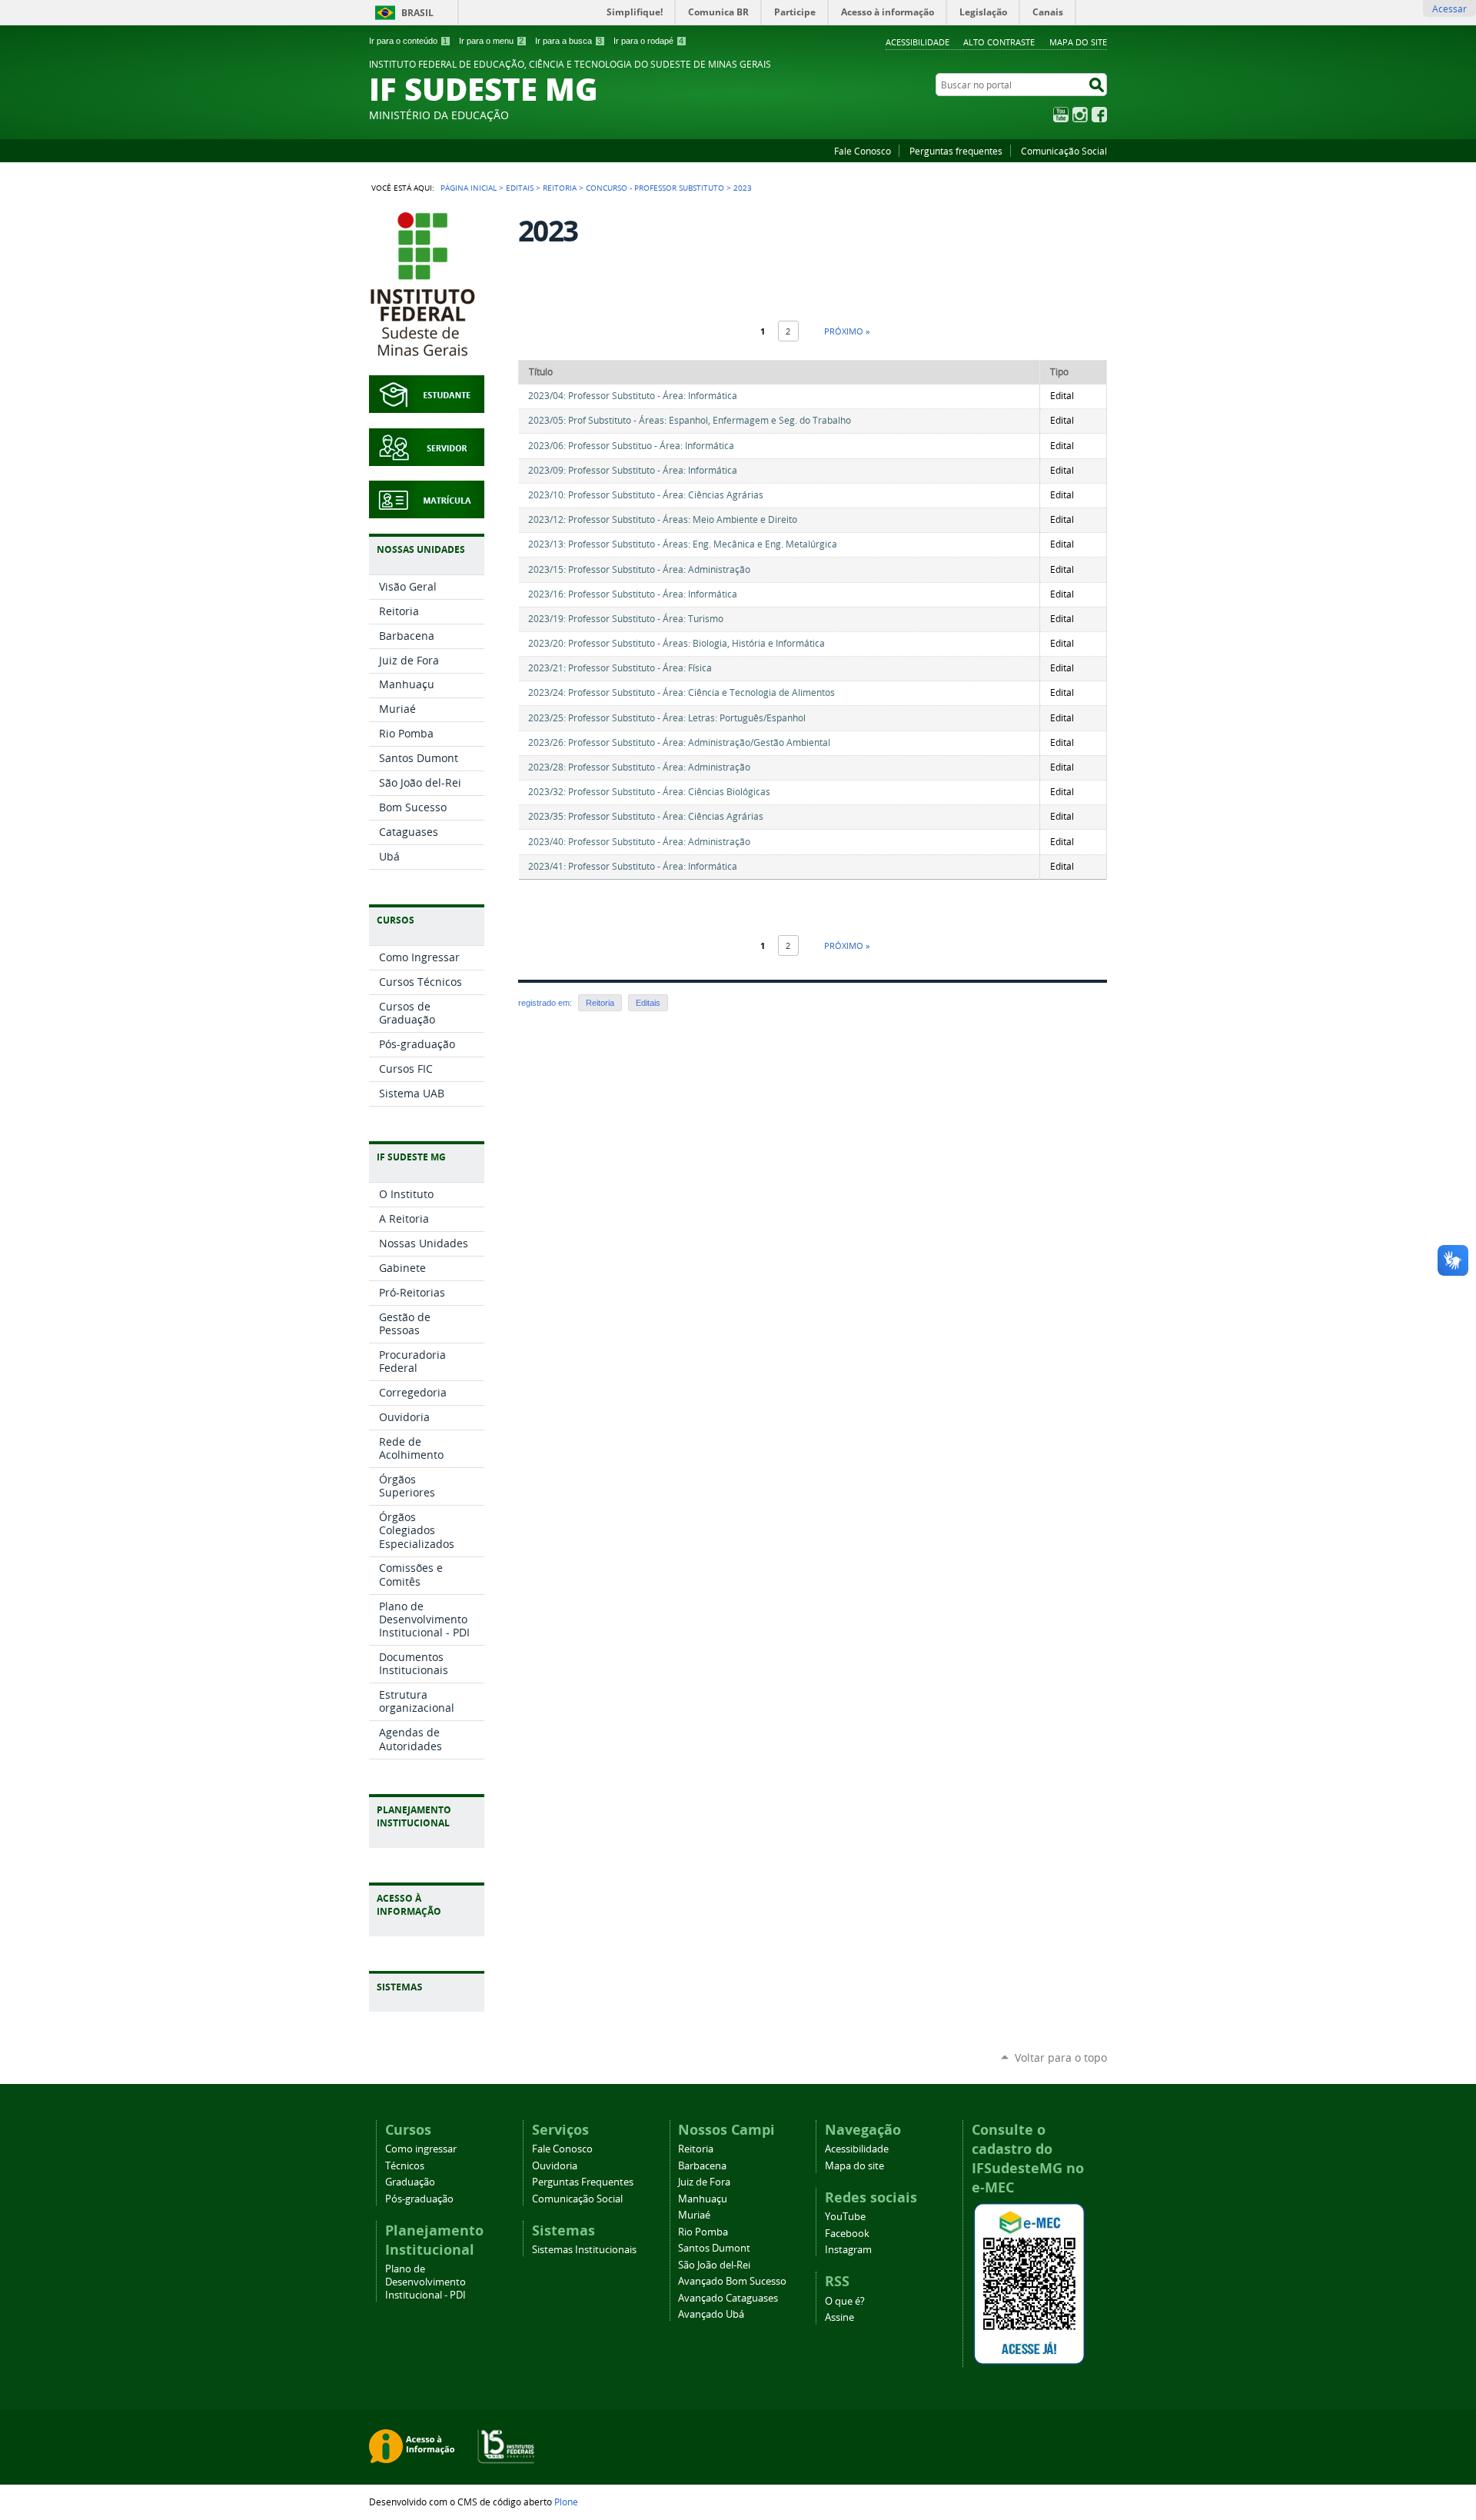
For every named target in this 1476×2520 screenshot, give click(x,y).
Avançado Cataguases (728, 2298)
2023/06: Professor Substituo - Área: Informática (631, 446)
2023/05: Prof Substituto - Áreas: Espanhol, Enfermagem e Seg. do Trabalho (690, 420)
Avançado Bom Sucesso (732, 2281)
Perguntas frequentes (956, 151)
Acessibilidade (918, 42)
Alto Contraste (999, 42)
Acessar (1449, 8)
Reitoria (560, 188)
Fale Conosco (863, 151)
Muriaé (694, 2215)
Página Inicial (469, 188)
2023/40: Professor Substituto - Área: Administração (639, 842)
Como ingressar (421, 2149)
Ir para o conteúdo (408, 41)
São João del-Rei (714, 2265)
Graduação (410, 2182)
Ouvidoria (555, 2166)
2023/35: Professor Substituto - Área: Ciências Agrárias (646, 816)
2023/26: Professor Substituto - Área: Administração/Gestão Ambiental (679, 742)
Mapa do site (1078, 42)
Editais (520, 188)
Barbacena (702, 2166)
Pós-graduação (419, 2199)
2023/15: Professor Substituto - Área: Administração (639, 569)
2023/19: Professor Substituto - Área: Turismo (626, 619)
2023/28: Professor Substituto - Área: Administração (639, 767)
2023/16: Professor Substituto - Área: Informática (633, 594)
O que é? (845, 2301)
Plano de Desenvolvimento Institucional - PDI (426, 2282)
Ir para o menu (491, 41)
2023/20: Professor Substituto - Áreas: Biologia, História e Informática (676, 643)
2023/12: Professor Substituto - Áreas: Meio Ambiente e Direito (663, 519)
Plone (566, 2502)
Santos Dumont (714, 2248)
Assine (839, 2317)
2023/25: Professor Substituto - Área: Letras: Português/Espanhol (667, 718)
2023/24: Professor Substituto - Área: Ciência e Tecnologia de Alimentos (681, 692)
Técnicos (405, 2166)
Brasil (417, 13)
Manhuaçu (703, 2199)
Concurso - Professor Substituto (655, 188)
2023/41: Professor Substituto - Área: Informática (633, 866)
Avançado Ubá (711, 2314)
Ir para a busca (568, 41)
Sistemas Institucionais (584, 2250)
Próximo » (847, 331)
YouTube (1061, 115)
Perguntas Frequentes (583, 2182)
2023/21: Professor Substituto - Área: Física (620, 668)
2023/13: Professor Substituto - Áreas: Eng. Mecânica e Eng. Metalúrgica (683, 544)
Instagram (1080, 115)
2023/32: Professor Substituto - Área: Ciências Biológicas (649, 792)
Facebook (1099, 115)
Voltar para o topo (1061, 2057)
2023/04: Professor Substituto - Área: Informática (633, 396)
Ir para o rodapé (648, 41)
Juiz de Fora (704, 2182)
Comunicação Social (1064, 151)
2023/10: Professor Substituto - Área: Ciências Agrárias (646, 495)
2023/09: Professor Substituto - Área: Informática (633, 470)
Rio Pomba (703, 2232)
